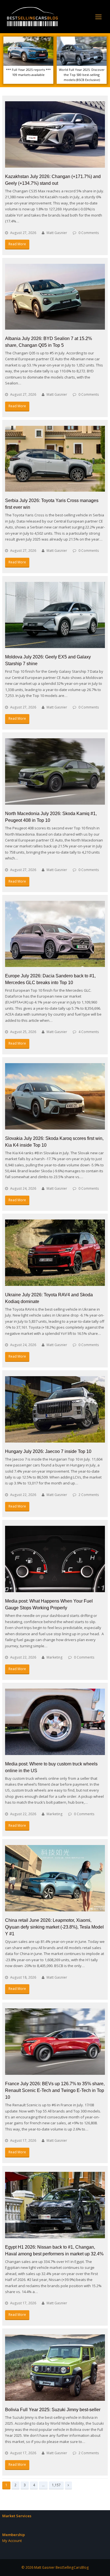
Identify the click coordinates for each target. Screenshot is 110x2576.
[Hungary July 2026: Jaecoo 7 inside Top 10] (55, 1409)
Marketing (55, 1657)
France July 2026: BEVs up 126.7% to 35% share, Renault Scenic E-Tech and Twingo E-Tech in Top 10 (55, 2090)
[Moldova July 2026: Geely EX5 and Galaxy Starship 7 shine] (55, 615)
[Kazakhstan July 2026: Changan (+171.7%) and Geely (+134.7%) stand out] (55, 134)
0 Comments (89, 233)
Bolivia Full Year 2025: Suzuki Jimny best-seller (53, 2410)
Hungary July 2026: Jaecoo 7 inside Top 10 (48, 1451)
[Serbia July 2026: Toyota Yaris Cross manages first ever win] (55, 459)
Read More (17, 244)
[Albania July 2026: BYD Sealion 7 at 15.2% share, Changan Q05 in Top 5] (55, 297)
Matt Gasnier (57, 233)
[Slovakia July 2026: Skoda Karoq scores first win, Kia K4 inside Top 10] (55, 1096)
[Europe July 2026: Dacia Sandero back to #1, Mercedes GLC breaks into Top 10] (55, 934)
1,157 (56, 2485)
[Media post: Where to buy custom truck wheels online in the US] (55, 1722)
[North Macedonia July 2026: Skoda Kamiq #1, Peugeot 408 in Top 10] (55, 771)
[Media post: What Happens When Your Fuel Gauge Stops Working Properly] (55, 1559)
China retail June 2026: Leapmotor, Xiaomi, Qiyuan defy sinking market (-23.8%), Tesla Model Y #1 (54, 1927)
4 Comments (89, 1032)
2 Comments (89, 1495)
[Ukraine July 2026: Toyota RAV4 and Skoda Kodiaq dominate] (55, 1253)
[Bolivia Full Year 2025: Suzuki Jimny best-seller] (55, 2368)
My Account (12, 2541)
